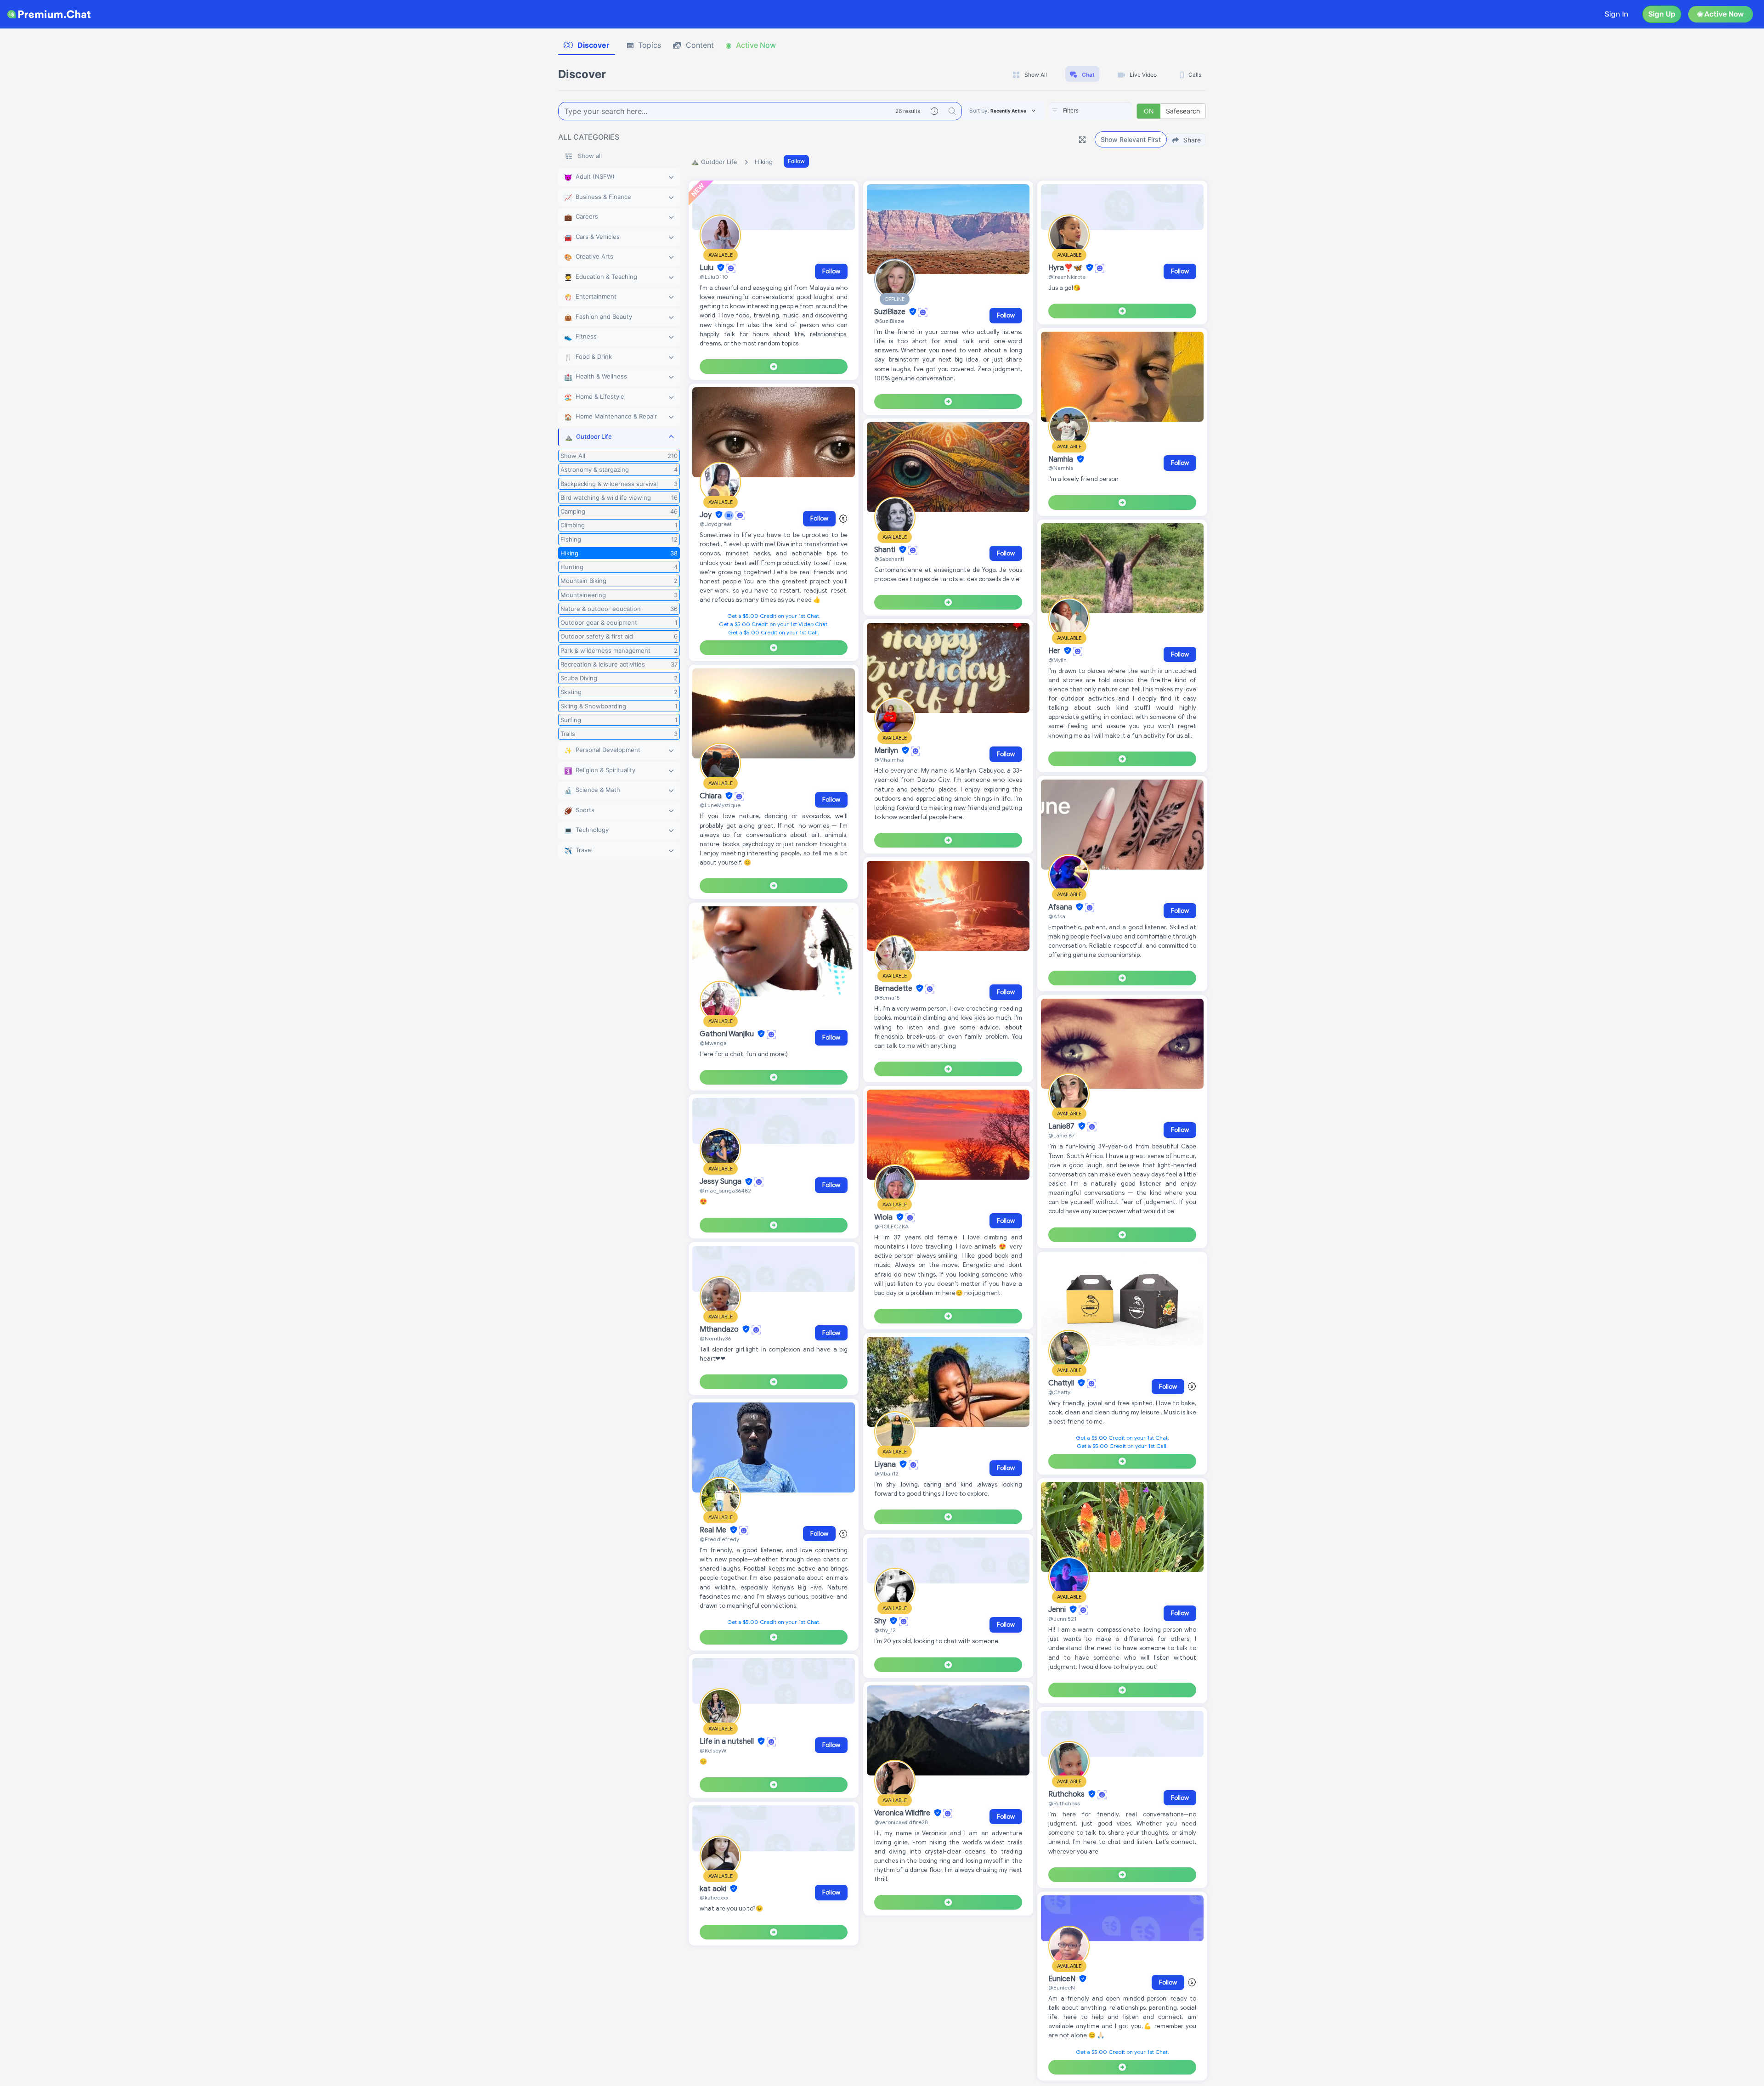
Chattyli (1062, 1383)
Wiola (884, 1217)
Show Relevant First (1131, 139)
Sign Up (1662, 14)
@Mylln (1057, 660)
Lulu (707, 268)
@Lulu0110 (714, 277)
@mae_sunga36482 (725, 1190)
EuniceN (1063, 1979)
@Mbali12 (886, 1473)
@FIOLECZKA (891, 1226)
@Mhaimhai (889, 760)
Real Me (714, 1530)
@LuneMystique (720, 805)
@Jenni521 (1062, 1619)
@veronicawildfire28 (901, 1822)
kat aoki (714, 1889)
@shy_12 (885, 1630)
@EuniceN (1062, 1987)
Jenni (1058, 1610)
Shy (881, 1621)
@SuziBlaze (889, 321)
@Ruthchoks (1064, 1803)
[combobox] (1091, 111)
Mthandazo (720, 1329)
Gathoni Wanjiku (728, 1034)
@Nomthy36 (715, 1338)
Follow (796, 161)
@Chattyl (1060, 1392)
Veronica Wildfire (903, 1813)
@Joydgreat (716, 524)
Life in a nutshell (728, 1741)
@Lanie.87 (1061, 1135)
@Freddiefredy (719, 1539)
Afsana (1061, 907)
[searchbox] (1104, 111)
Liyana (886, 1464)
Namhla (1062, 459)
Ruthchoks (1067, 1794)
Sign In (1617, 14)
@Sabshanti (889, 559)
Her (1055, 651)
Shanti (886, 550)
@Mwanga (713, 1043)
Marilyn (887, 751)
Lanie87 (1062, 1126)
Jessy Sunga (721, 1182)
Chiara (712, 796)
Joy (707, 515)
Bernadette (894, 989)
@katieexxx (714, 1897)
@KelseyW (713, 1750)
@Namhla (1061, 468)
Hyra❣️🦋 (1066, 268)
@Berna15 (887, 998)
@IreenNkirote (1067, 277)
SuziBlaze (891, 312)
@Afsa (1057, 916)
